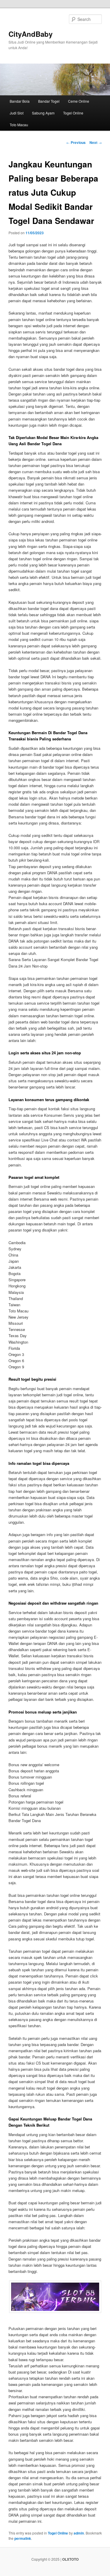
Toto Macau (19, 125)
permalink (23, 2538)
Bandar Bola (20, 101)
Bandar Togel (49, 101)
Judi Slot (17, 113)
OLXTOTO (70, 2559)
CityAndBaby (31, 34)
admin (79, 2533)
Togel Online (73, 113)
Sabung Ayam (43, 113)
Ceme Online (79, 101)
